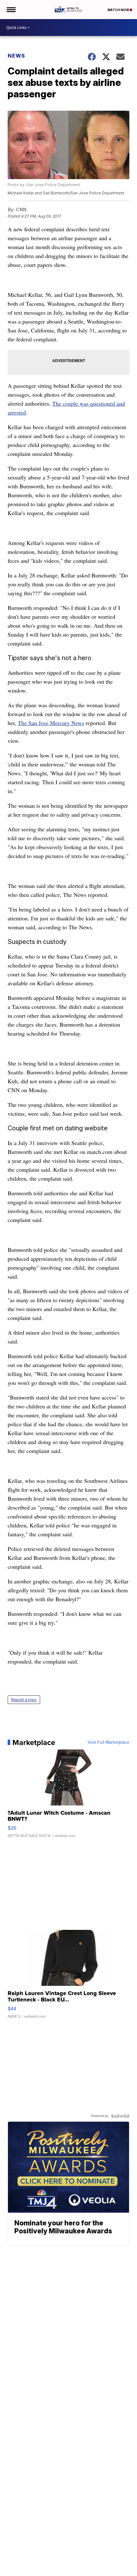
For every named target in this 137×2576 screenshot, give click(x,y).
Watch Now (119, 10)
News (16, 56)
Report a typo (24, 1700)
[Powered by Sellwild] (120, 2116)
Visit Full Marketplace (108, 1742)
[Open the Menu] (11, 10)
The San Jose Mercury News (51, 723)
